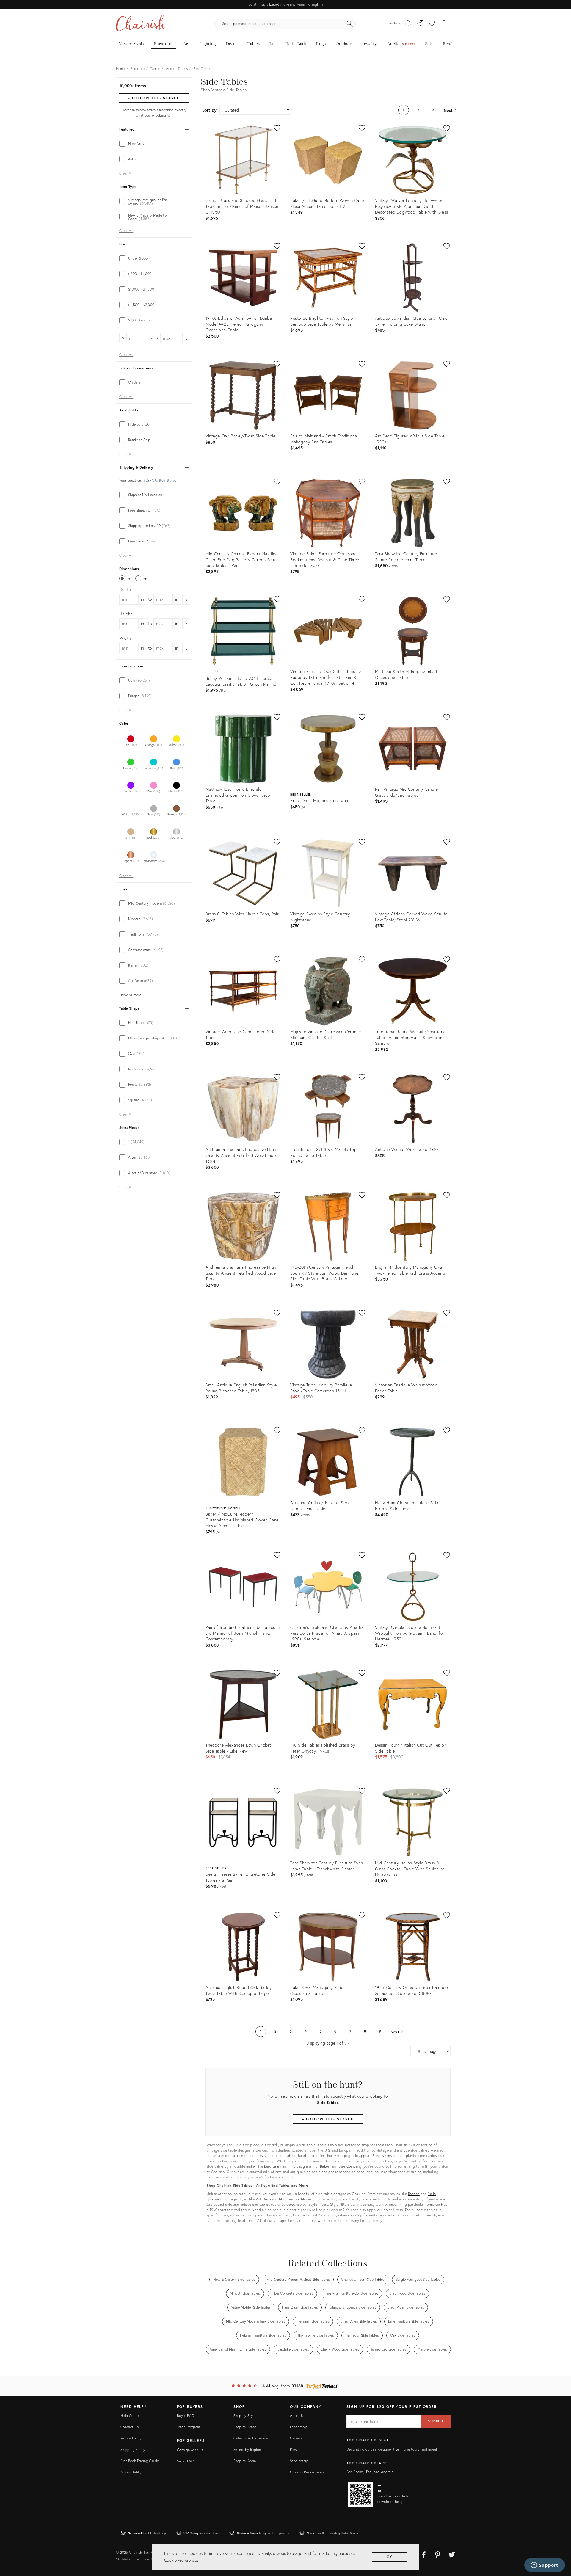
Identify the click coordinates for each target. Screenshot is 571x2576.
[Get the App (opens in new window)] (360, 2495)
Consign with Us (190, 2450)
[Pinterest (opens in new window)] (438, 2554)
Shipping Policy (133, 2449)
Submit (436, 2421)
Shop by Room (245, 2461)
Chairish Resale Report (308, 2472)
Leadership (299, 2427)
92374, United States (160, 481)
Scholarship (299, 2461)
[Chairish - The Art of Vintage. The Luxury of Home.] (141, 24)
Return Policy (131, 2438)
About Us (298, 2416)
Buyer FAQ (186, 2416)
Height (126, 614)
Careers (296, 2438)
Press (294, 2449)
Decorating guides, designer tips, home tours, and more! (392, 2449)
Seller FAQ (186, 2461)
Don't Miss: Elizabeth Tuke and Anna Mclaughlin (285, 4)
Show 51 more (130, 995)
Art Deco (263, 2199)
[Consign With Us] (420, 24)
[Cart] (444, 24)
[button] (432, 24)
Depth (125, 589)
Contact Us (130, 2427)
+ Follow (154, 98)
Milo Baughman (301, 2166)
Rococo (414, 2194)
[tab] (154, 144)
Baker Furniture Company (341, 2166)
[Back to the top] (559, 2545)
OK (390, 2557)
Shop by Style (245, 2416)
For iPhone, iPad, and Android (370, 2472)
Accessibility (131, 2472)
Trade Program (189, 2427)
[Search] (350, 24)
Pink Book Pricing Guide (140, 2461)
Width (125, 638)
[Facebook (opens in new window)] (424, 2554)
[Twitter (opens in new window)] (452, 2554)
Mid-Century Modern (296, 2199)
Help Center (130, 2416)
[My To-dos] (408, 24)
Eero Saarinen (275, 2166)
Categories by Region (251, 2438)
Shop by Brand (245, 2427)
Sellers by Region (247, 2449)
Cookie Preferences (181, 2560)
